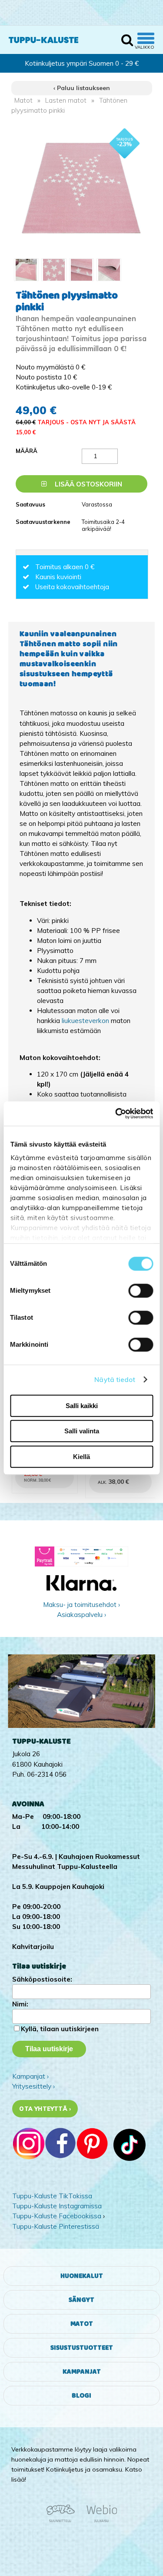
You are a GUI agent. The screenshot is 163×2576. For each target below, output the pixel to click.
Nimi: (20, 2004)
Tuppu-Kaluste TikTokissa (52, 2196)
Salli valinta (82, 1431)
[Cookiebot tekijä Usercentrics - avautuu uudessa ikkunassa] (116, 1114)
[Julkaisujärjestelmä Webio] (100, 2521)
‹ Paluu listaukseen (82, 88)
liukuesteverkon (86, 1021)
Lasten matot (66, 100)
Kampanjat (82, 2372)
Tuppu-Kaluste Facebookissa (57, 2216)
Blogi (81, 2396)
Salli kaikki (82, 1406)
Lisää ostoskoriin (88, 484)
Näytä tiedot (115, 1380)
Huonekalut (82, 2276)
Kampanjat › (30, 2076)
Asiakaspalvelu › (81, 1615)
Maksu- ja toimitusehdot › (81, 1605)
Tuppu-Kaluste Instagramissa (57, 2206)
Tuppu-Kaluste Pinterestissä (56, 2226)
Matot (23, 100)
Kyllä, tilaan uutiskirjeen (60, 2029)
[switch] (141, 1291)
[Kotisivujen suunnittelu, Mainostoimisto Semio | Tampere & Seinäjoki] (63, 2521)
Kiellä (81, 1457)
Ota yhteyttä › (45, 2109)
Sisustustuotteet (82, 2348)
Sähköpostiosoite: (42, 1979)
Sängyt (81, 2300)
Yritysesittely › (33, 2086)
